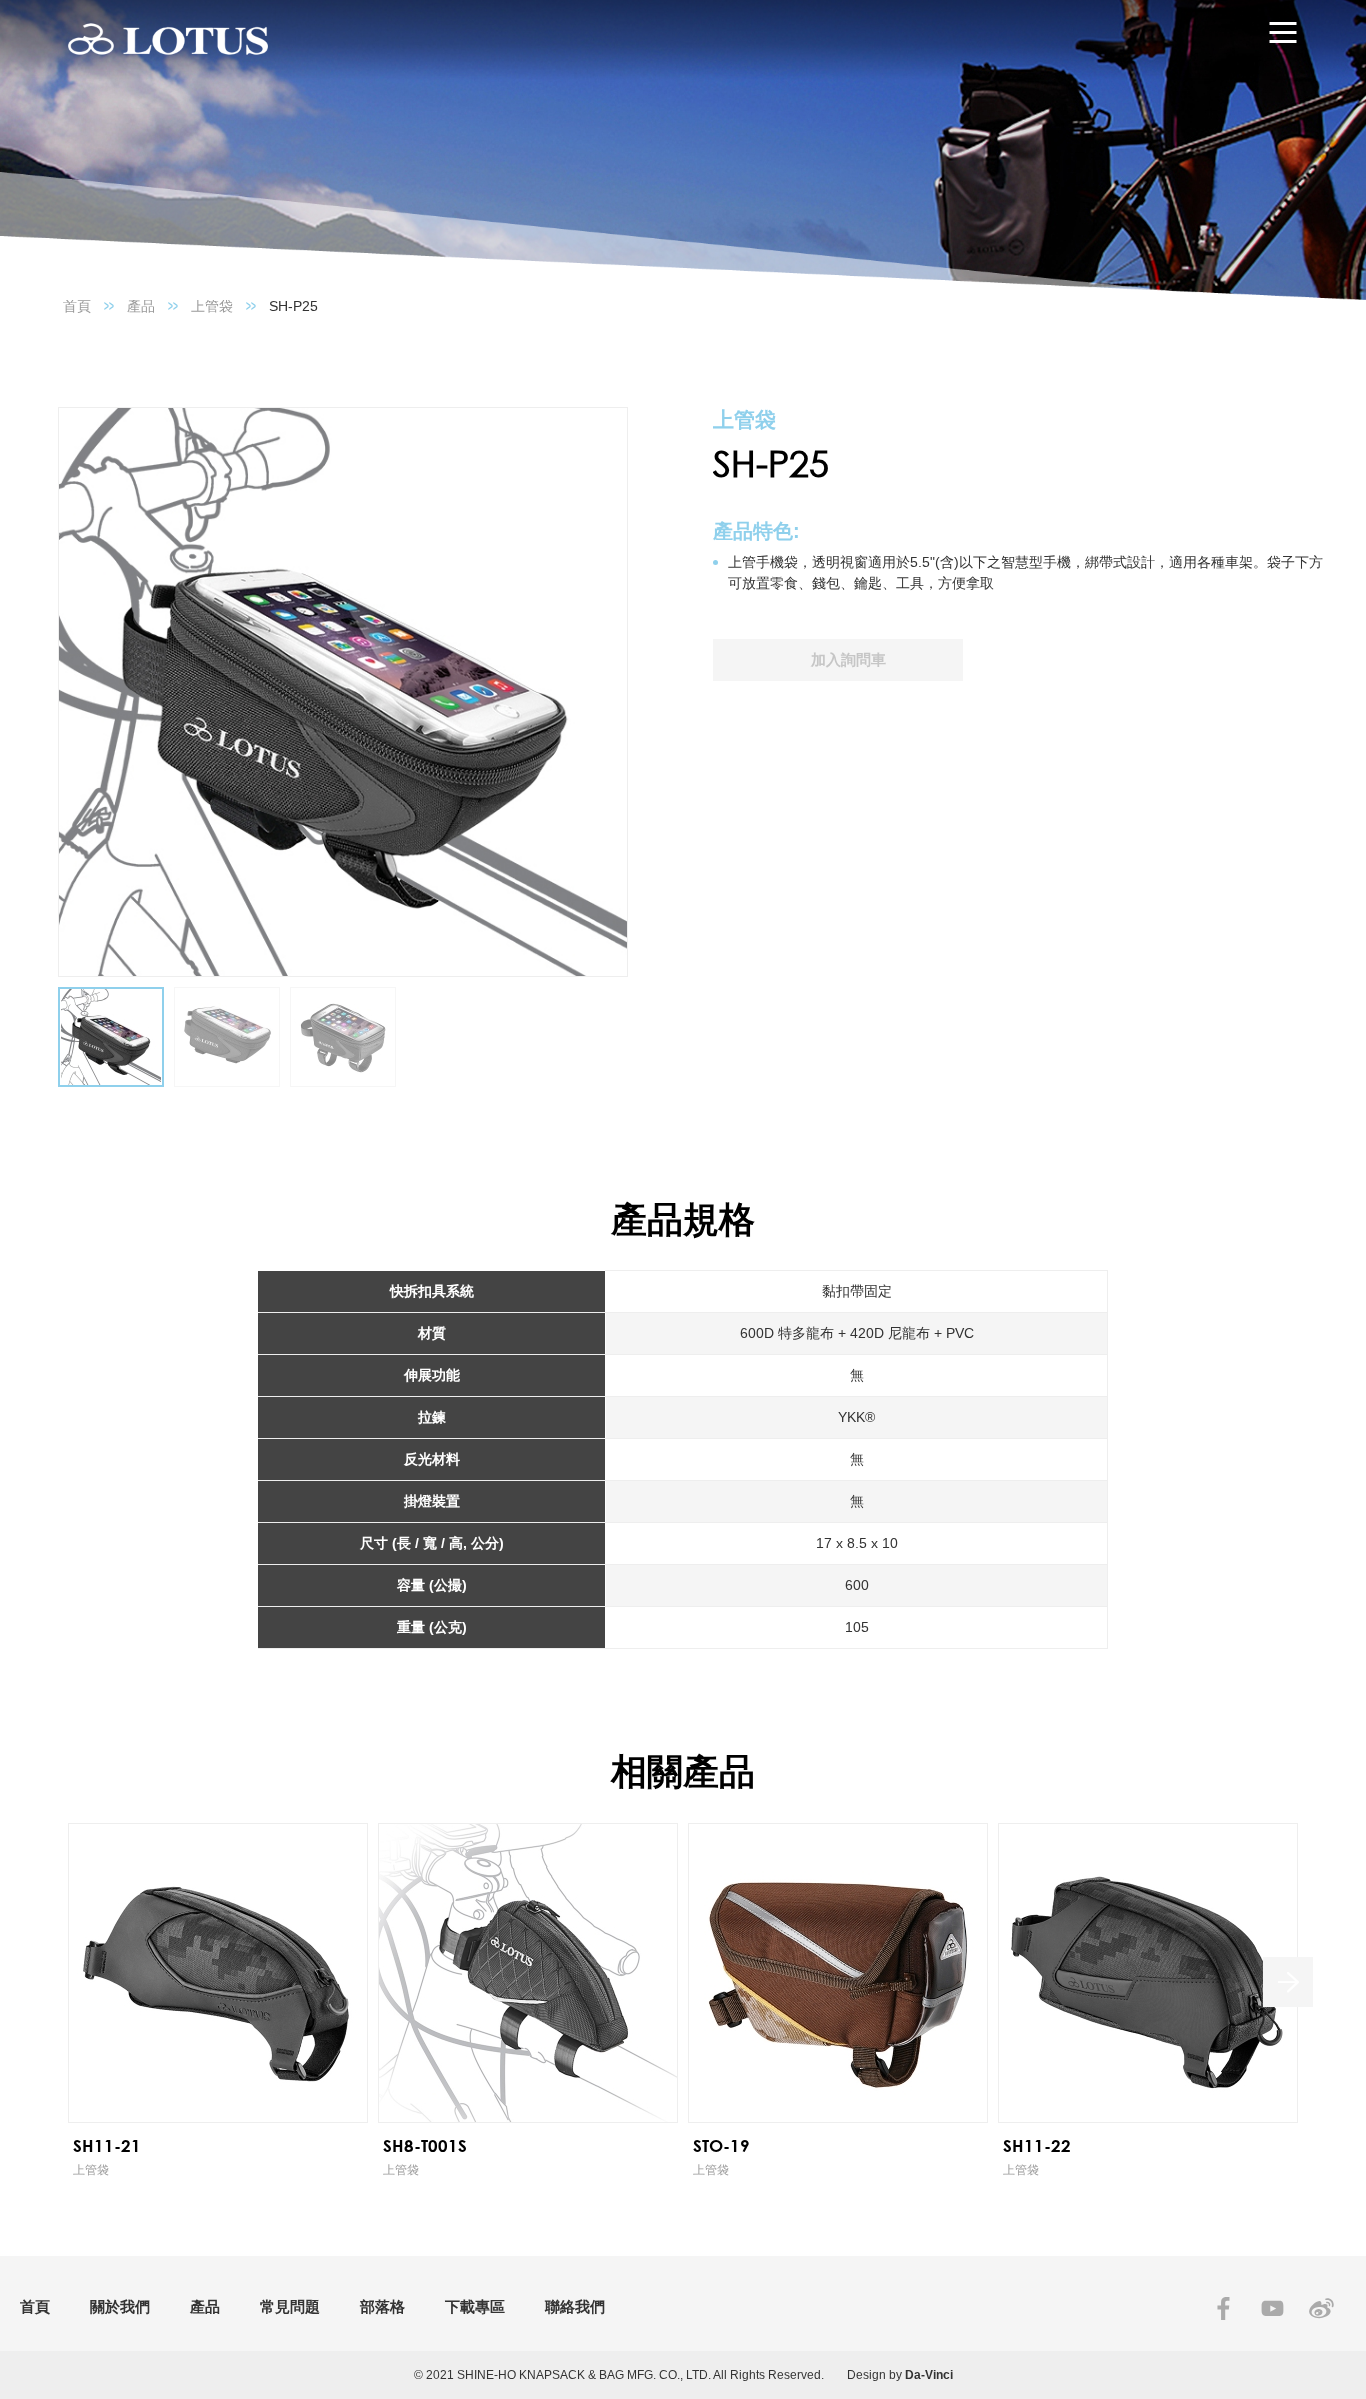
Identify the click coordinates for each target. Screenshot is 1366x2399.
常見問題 (290, 2306)
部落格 (382, 2306)
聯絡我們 (575, 2306)
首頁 (77, 306)
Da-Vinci (929, 2375)
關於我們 (120, 2306)
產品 (141, 306)
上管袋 (212, 306)
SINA (1321, 2308)
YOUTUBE (1272, 2308)
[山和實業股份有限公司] (168, 40)
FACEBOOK (1223, 2308)
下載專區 (475, 2306)
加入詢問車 (848, 659)
